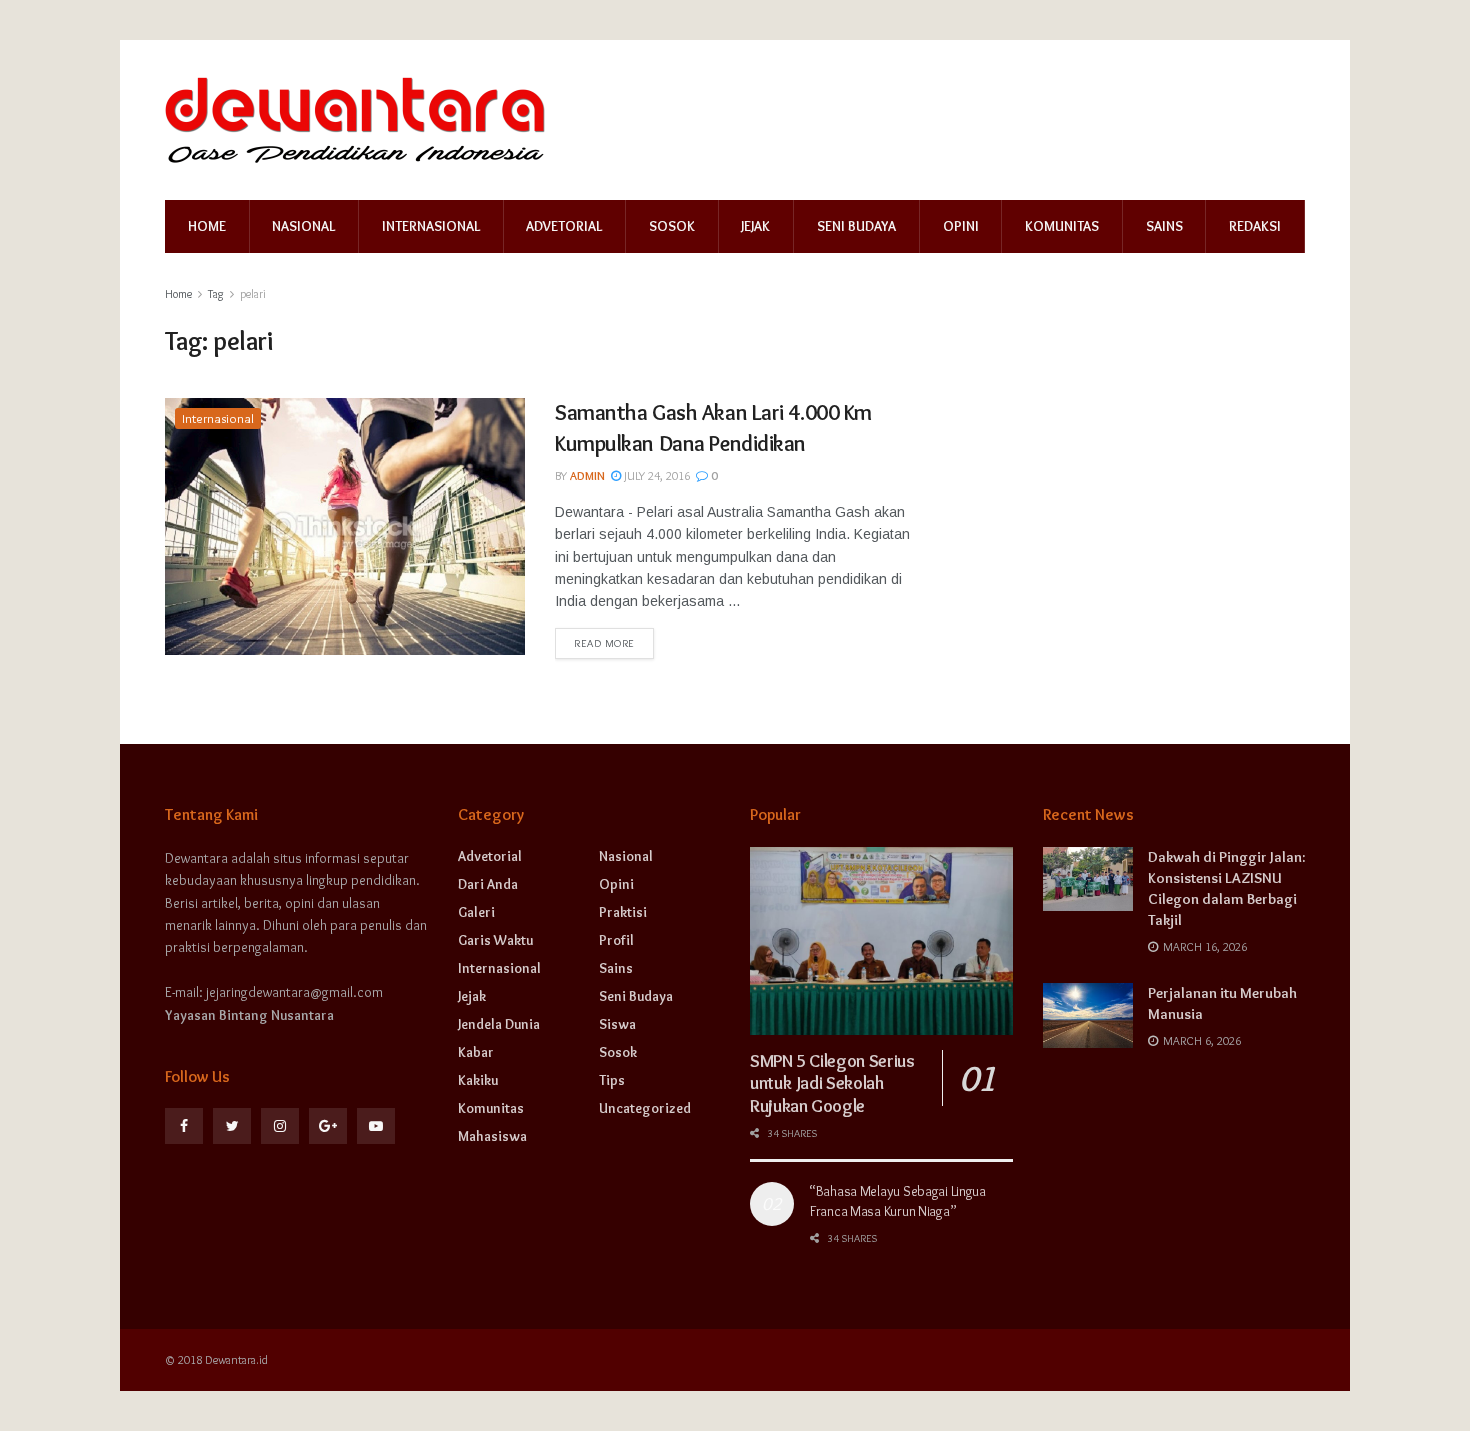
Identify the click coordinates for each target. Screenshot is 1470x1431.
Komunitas (1062, 226)
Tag (216, 293)
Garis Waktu (495, 940)
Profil (616, 940)
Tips (612, 1080)
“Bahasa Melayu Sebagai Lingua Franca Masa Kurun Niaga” (898, 1201)
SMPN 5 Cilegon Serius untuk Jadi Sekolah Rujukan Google (832, 1083)
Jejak (755, 226)
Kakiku (478, 1080)
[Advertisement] (1133, 523)
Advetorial (564, 226)
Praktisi (623, 912)
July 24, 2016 (655, 475)
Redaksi (1255, 226)
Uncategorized (645, 1108)
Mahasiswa (492, 1136)
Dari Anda (488, 884)
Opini (961, 226)
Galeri (476, 912)
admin (587, 475)
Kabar (476, 1052)
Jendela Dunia (499, 1024)
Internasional (431, 226)
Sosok (672, 226)
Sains (1164, 226)
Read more (604, 643)
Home (207, 226)
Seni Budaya (856, 226)
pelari (253, 293)
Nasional (303, 226)
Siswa (617, 1024)
